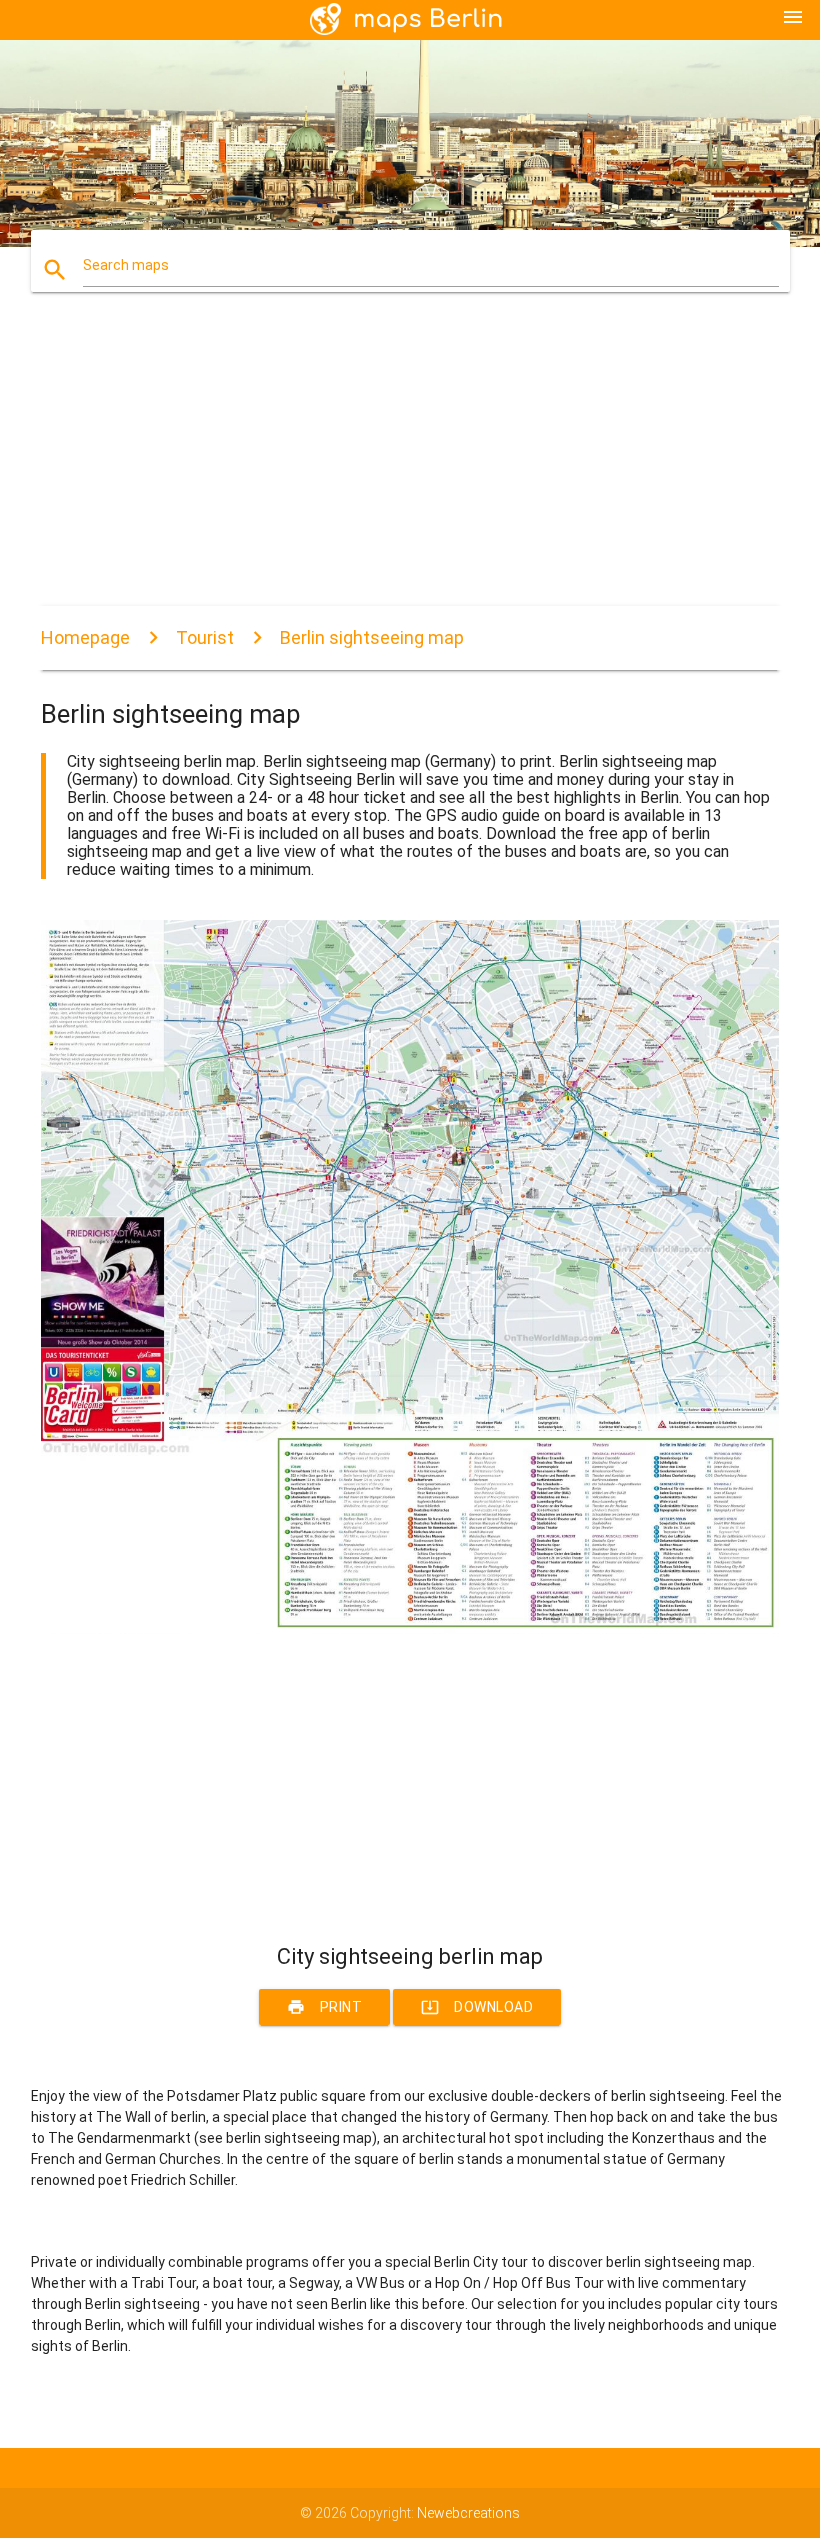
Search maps (126, 265)
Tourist (205, 637)
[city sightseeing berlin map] (410, 1629)
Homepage (85, 637)
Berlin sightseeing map (372, 637)
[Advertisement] (410, 466)
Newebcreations (468, 2513)
